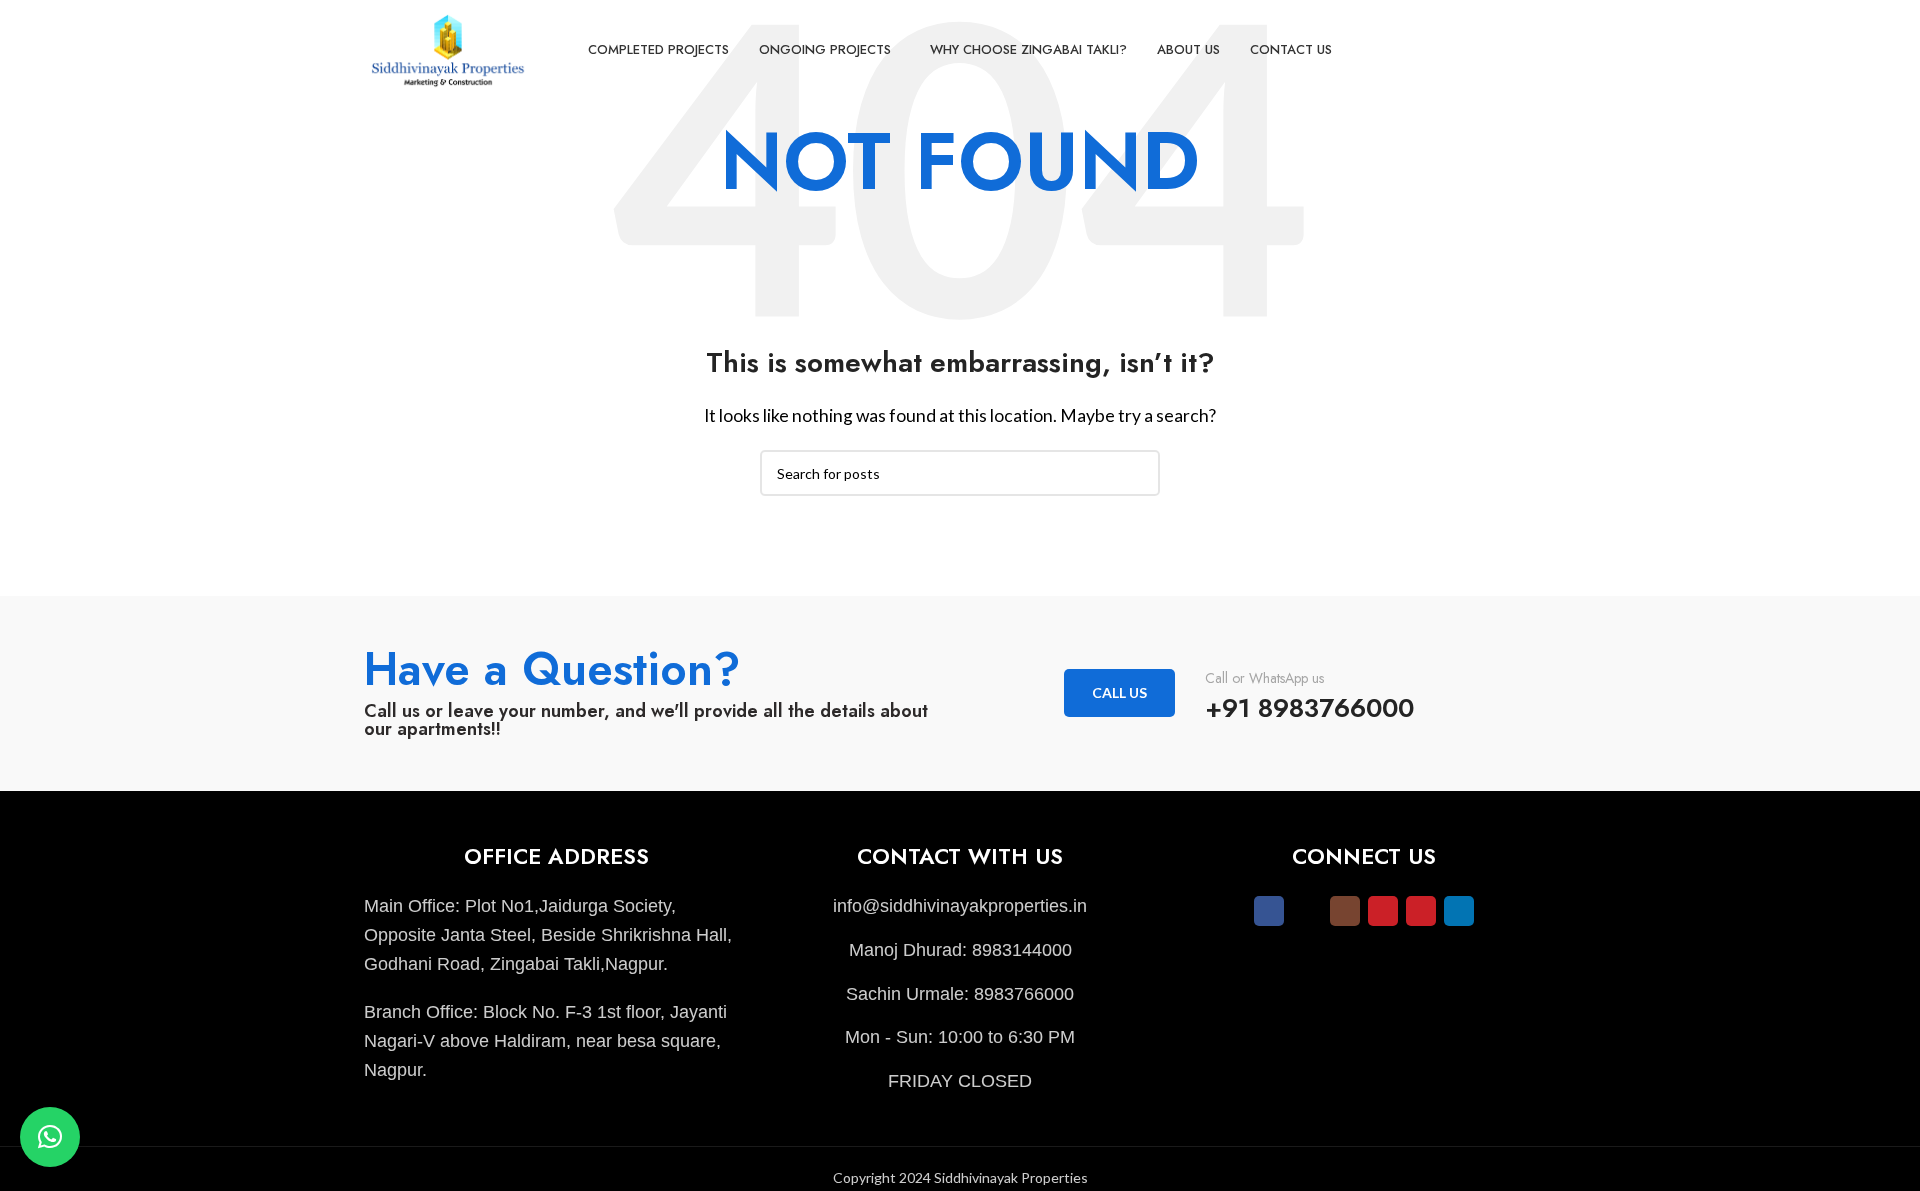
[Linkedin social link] (1459, 911)
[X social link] (1307, 911)
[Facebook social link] (1269, 911)
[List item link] (960, 906)
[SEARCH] (1137, 473)
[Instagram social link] (1345, 911)
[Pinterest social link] (1421, 911)
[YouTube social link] (1383, 911)
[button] (50, 1137)
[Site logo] (449, 47)
